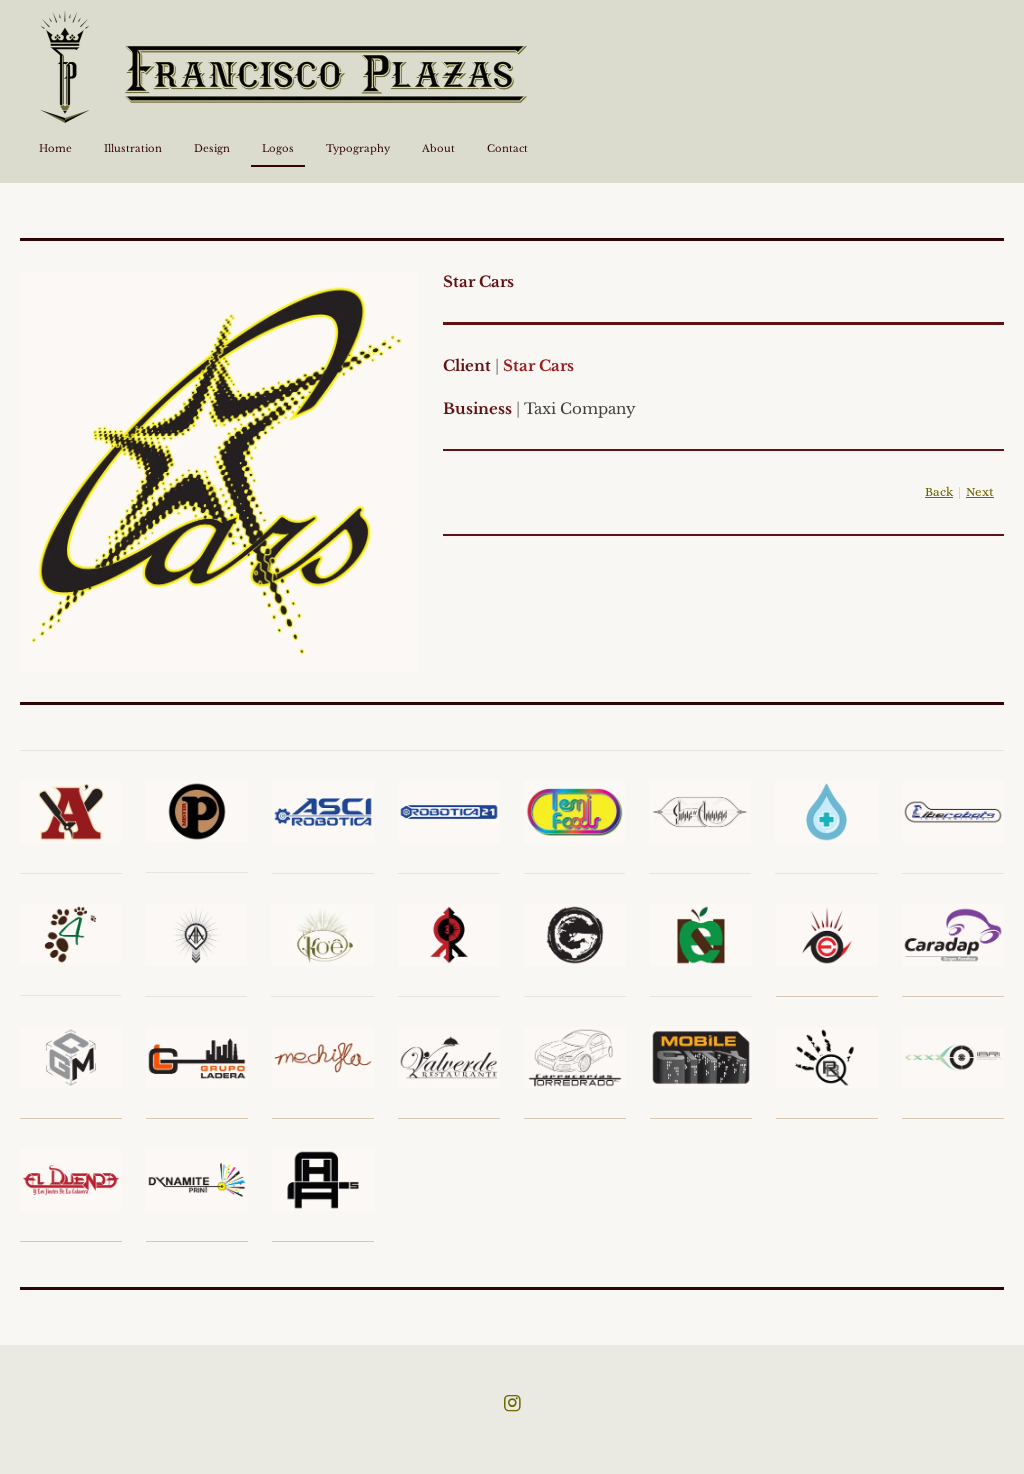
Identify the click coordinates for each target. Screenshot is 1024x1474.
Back (939, 492)
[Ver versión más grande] (219, 472)
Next (980, 492)
